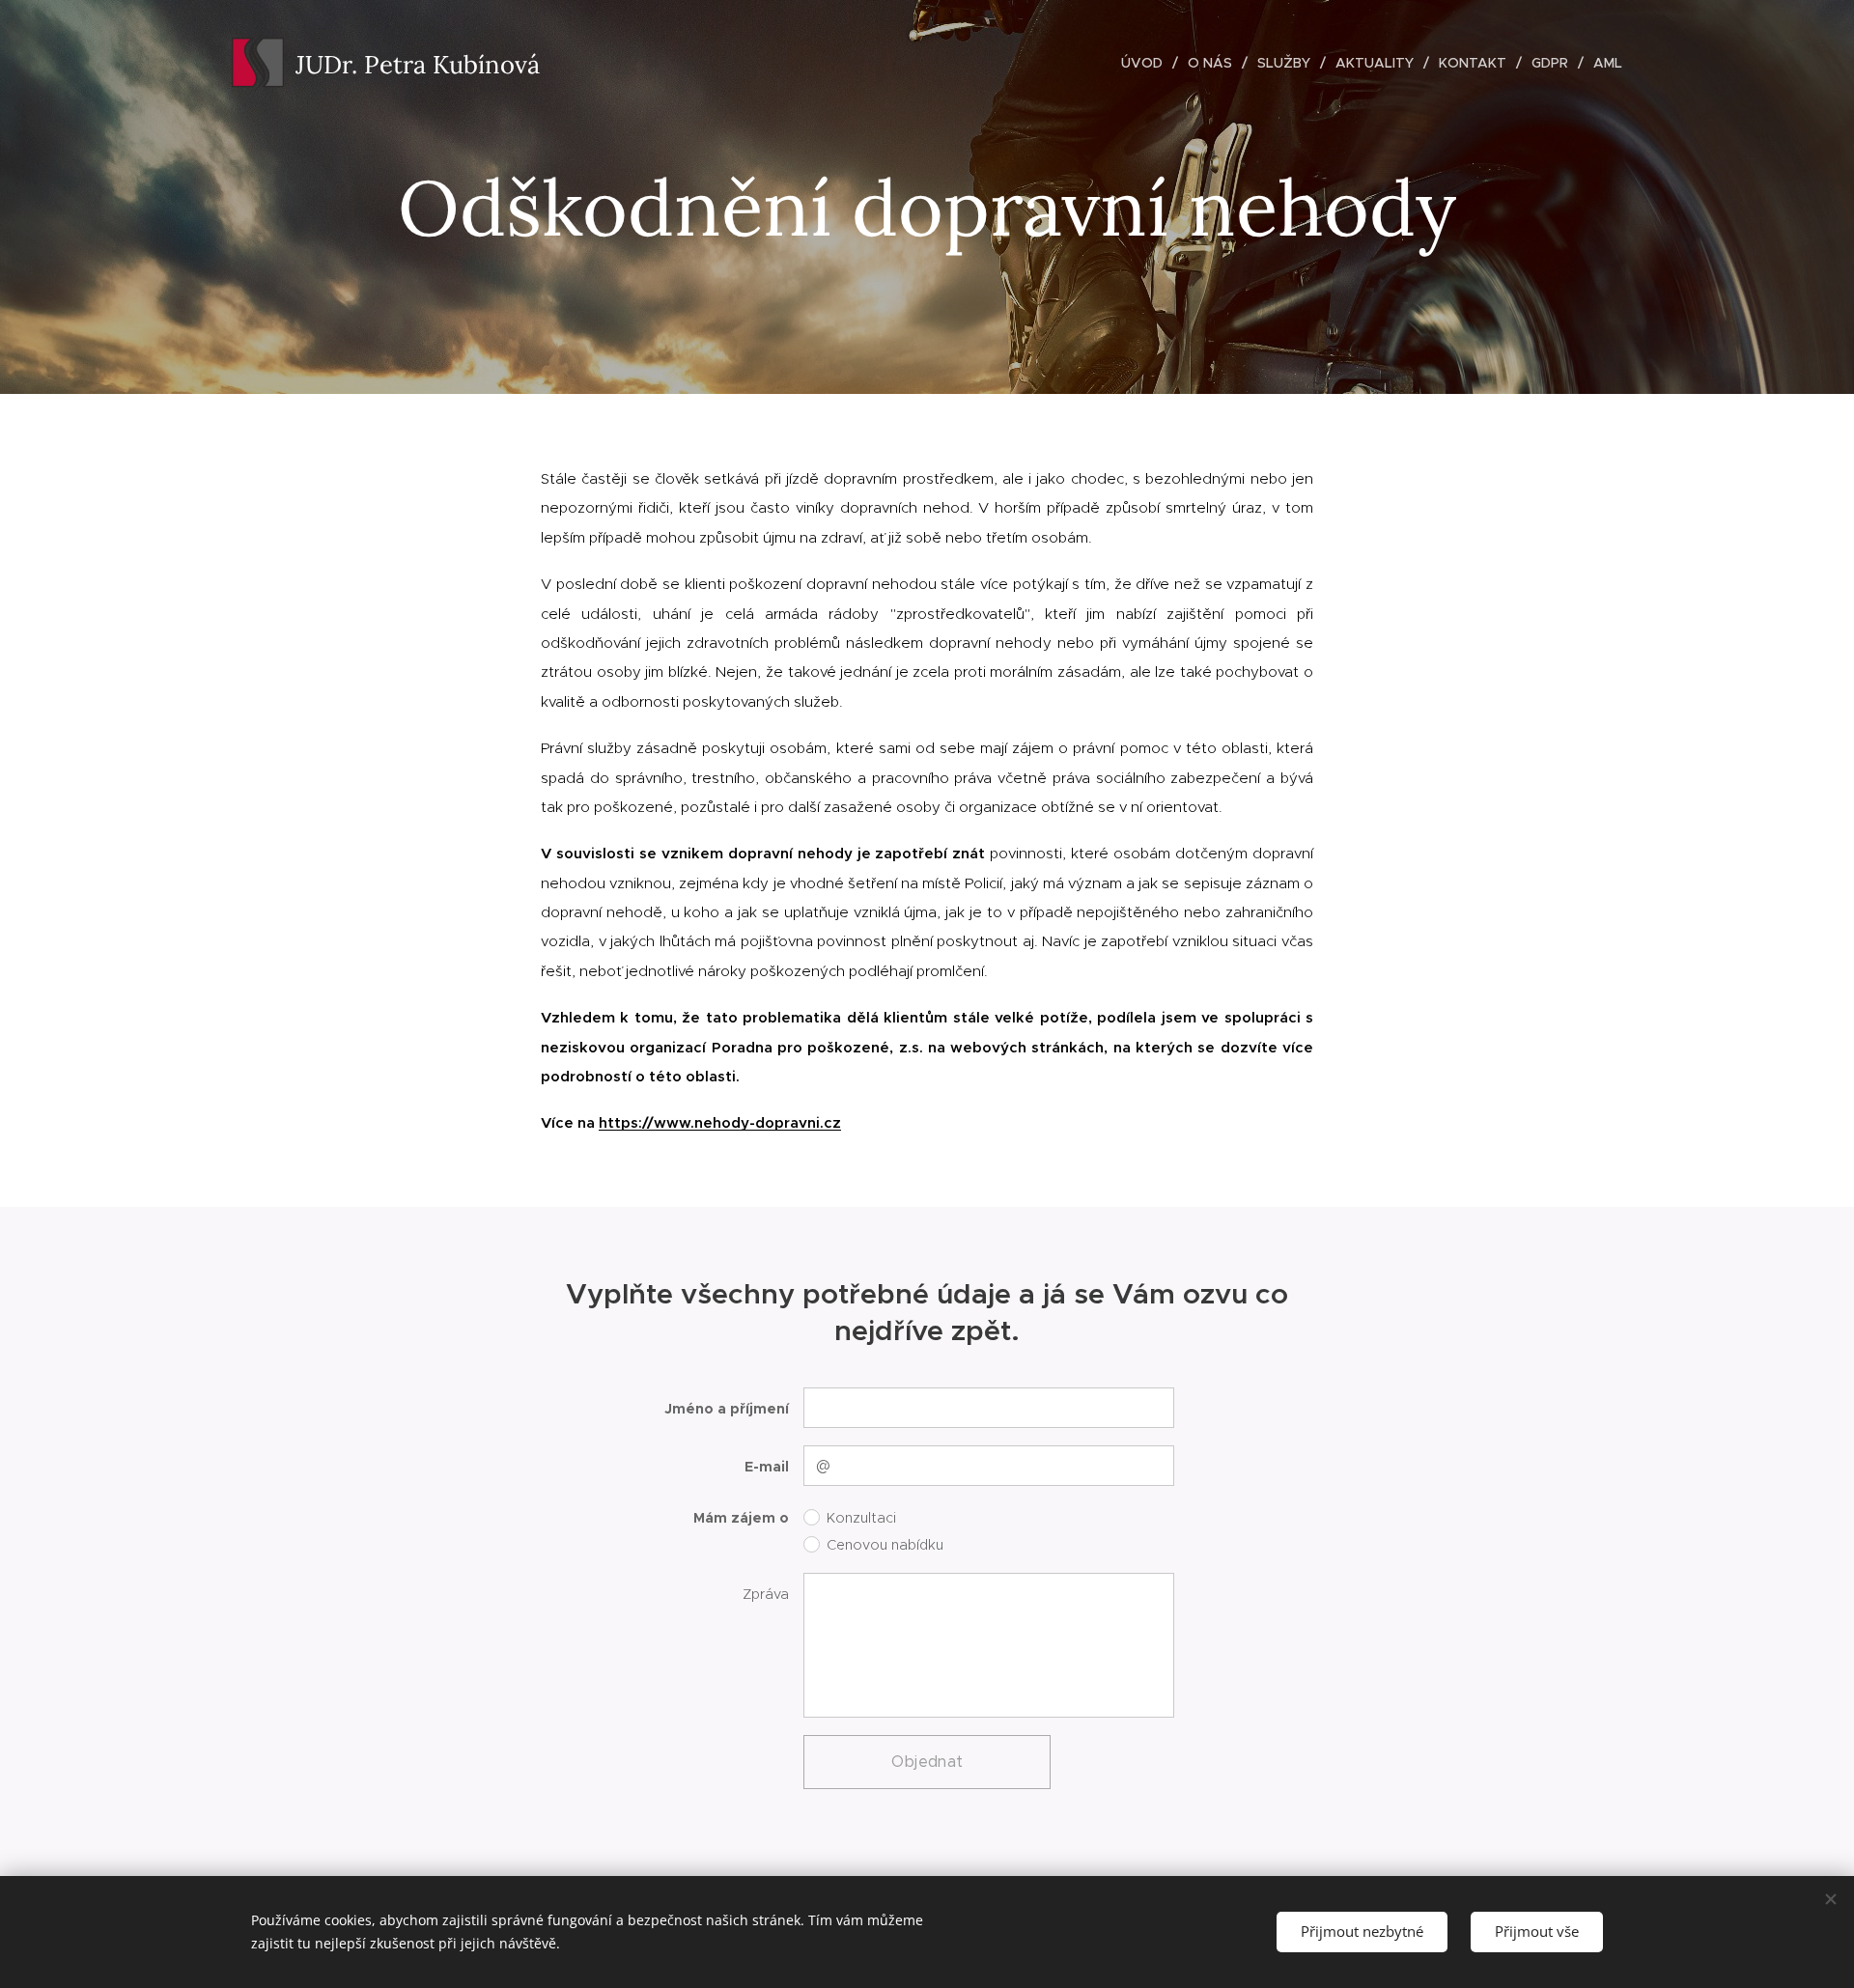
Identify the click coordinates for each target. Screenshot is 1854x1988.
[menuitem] (1147, 63)
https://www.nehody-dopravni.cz (720, 1122)
